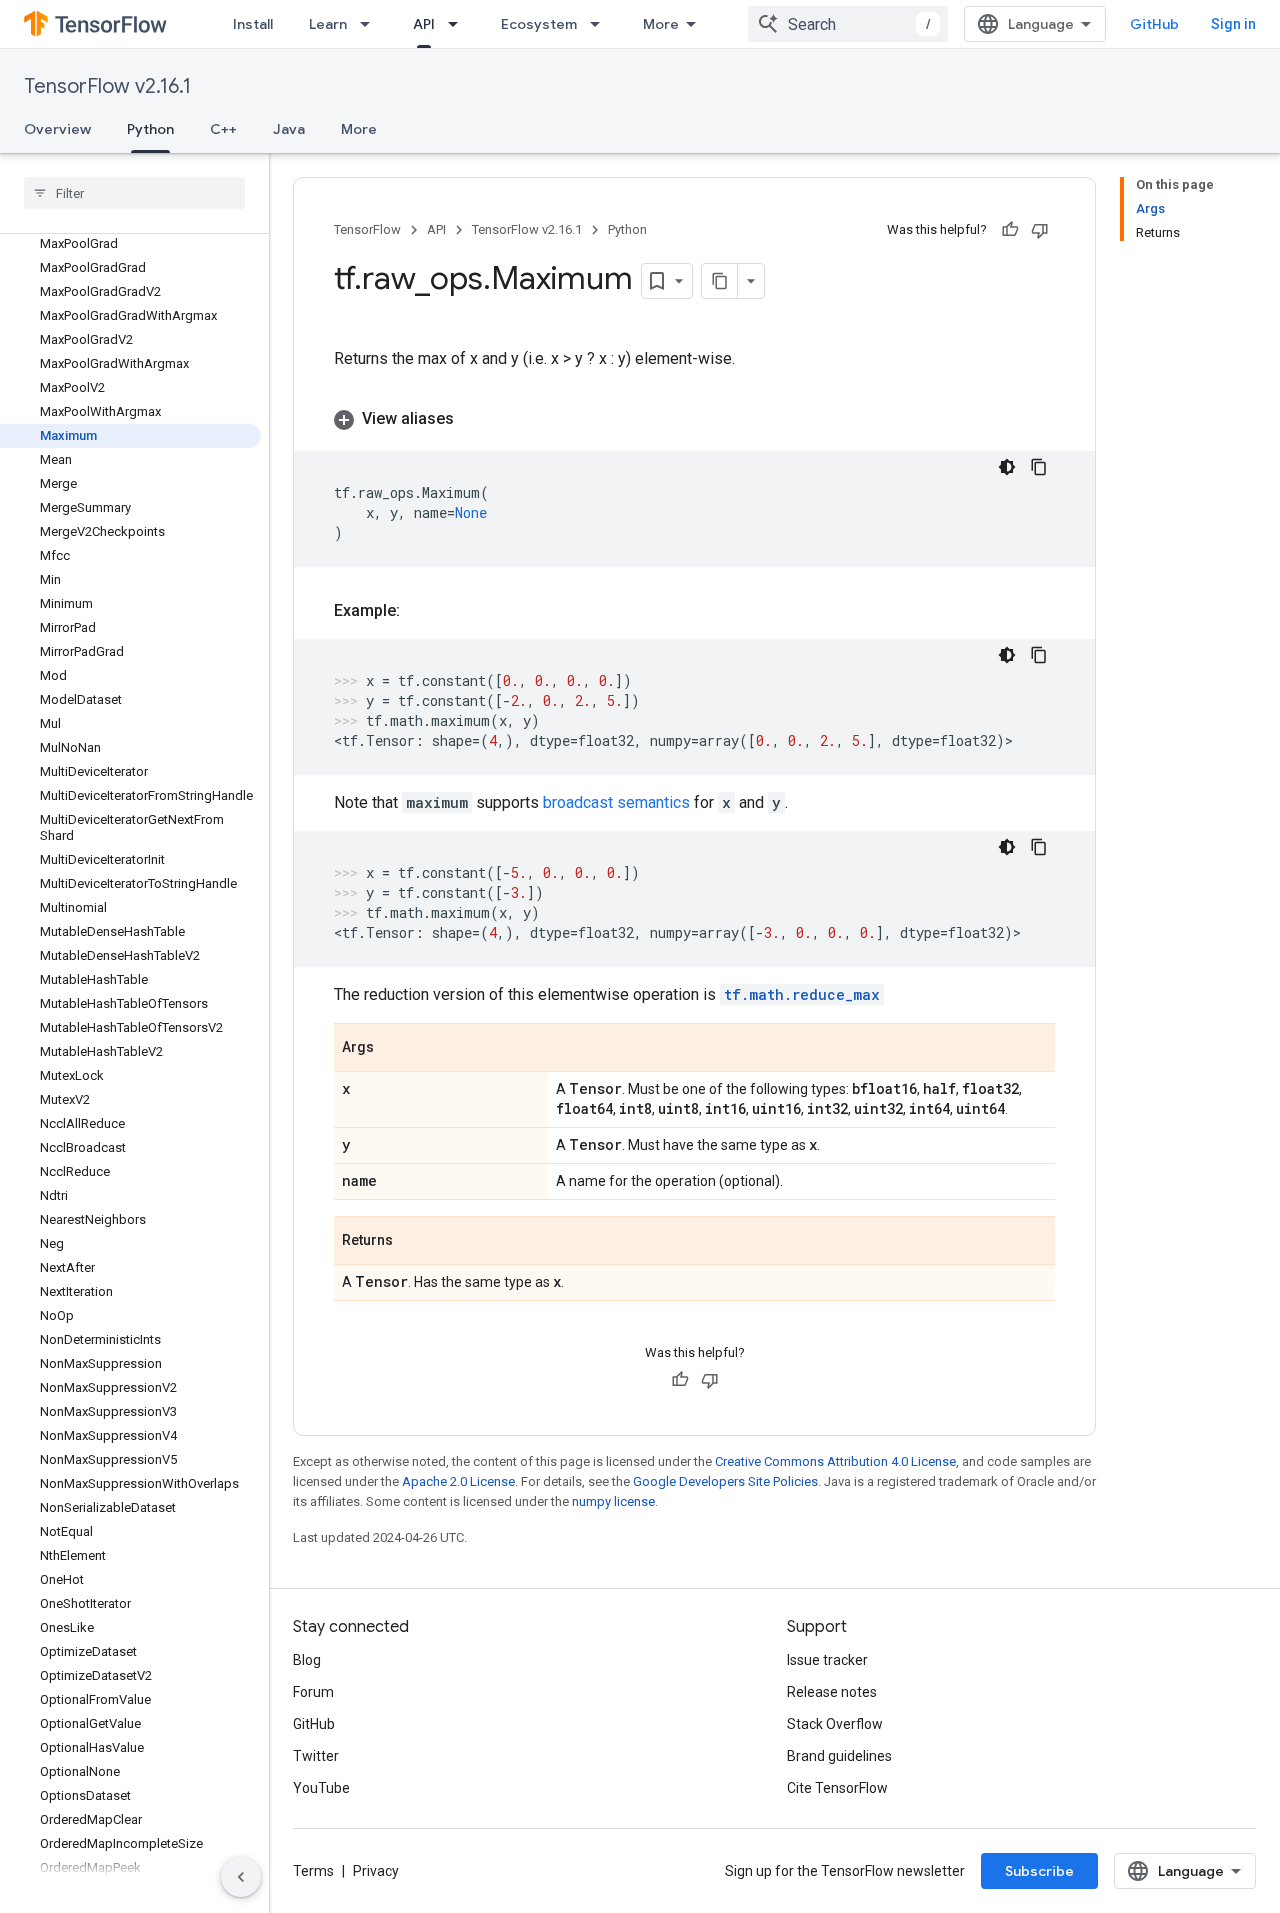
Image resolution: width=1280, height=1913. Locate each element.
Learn (328, 24)
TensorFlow (367, 229)
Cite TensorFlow (837, 1788)
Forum (313, 1692)
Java (289, 129)
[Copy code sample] (1039, 467)
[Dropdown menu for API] (459, 24)
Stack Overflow (835, 1724)
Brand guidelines (839, 1756)
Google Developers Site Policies (725, 1481)
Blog (307, 1660)
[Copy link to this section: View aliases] (474, 419)
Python (150, 129)
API (424, 24)
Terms (313, 1871)
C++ (223, 129)
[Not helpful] (1040, 230)
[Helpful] (1010, 230)
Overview (57, 129)
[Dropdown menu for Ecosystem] (601, 24)
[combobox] (848, 24)
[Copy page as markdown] (720, 281)
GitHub (1154, 24)
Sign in (1233, 24)
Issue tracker (827, 1660)
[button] (694, 419)
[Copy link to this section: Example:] (420, 611)
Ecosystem (539, 24)
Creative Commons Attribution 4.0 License (835, 1461)
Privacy (376, 1871)
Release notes (832, 1692)
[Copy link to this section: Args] (394, 1049)
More (661, 24)
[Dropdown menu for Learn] (371, 24)
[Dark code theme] (1007, 467)
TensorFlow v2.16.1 (107, 86)
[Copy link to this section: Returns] (413, 1242)
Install (253, 24)
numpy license (613, 1501)
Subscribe (1039, 1871)
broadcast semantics (616, 802)
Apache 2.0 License (458, 1481)
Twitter (316, 1756)
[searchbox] (134, 193)
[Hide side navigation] (241, 1877)
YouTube (321, 1788)
